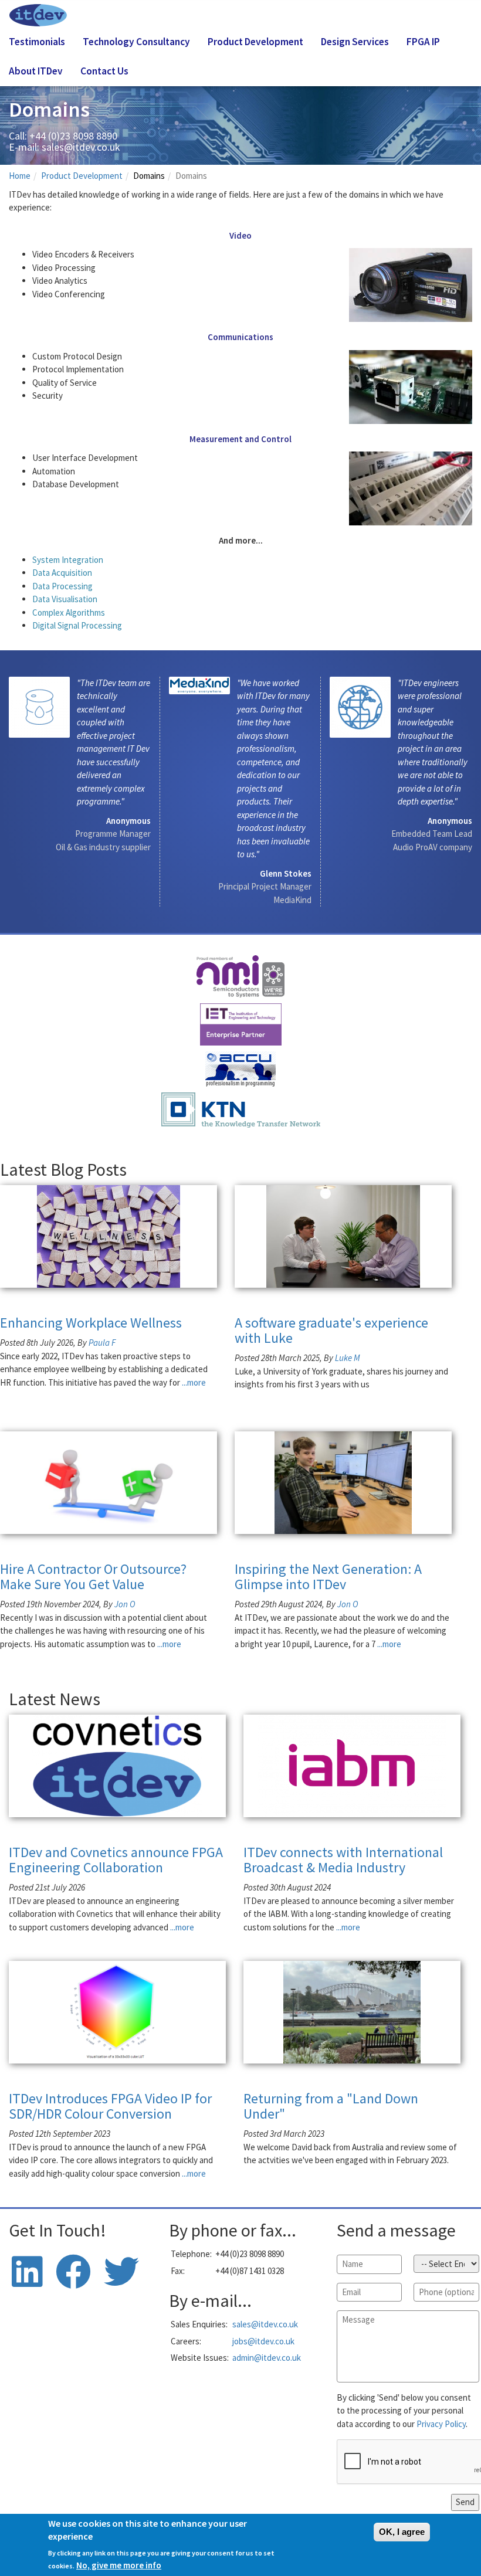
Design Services (355, 42)
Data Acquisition (62, 573)
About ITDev (36, 71)
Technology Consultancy (136, 42)
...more (194, 1382)
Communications (240, 337)
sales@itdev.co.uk (81, 147)
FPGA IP (423, 42)
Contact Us (104, 71)
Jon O (125, 1604)
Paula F (102, 1343)
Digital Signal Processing (77, 625)
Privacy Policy (441, 2424)
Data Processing (62, 586)
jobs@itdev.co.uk (263, 2341)
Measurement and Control (240, 439)
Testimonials (37, 42)
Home (20, 176)
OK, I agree (402, 2532)
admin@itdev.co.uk (267, 2358)
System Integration (68, 560)
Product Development (255, 42)
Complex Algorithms (69, 612)
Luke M (348, 1358)
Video (240, 235)
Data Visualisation (65, 599)
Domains (149, 176)
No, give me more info (119, 2565)
